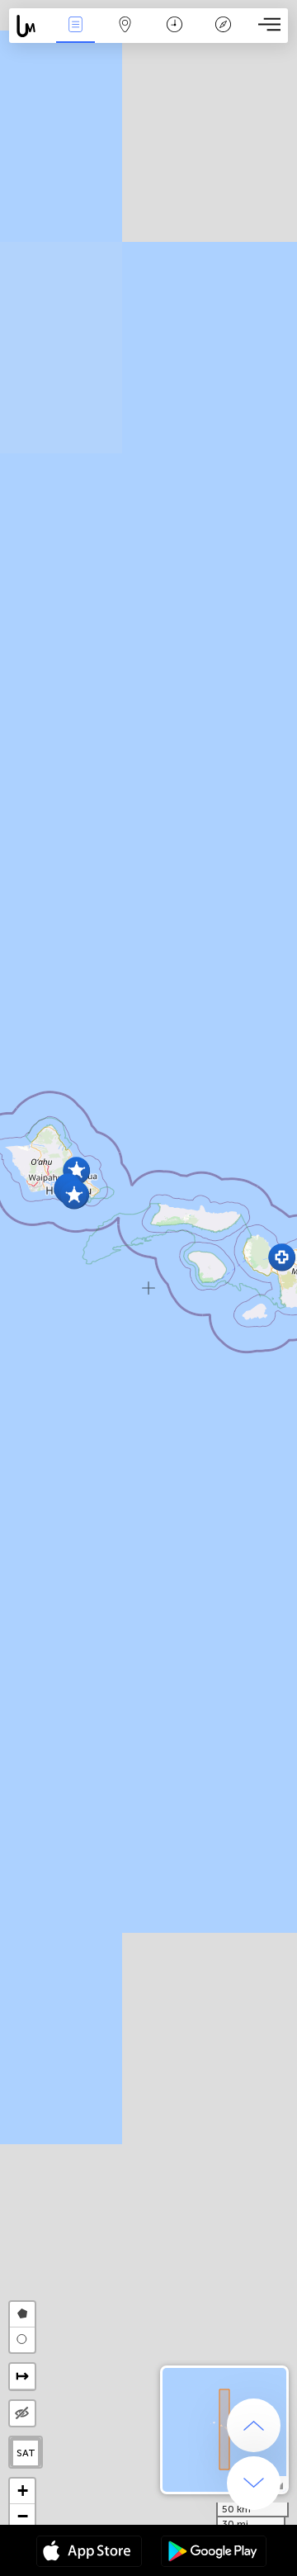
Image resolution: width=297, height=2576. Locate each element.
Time (174, 36)
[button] (74, 1195)
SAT (26, 2453)
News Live (75, 36)
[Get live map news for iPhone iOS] (89, 2553)
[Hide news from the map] (22, 2413)
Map (125, 36)
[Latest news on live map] (30, 26)
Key (223, 36)
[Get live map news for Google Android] (214, 2553)
